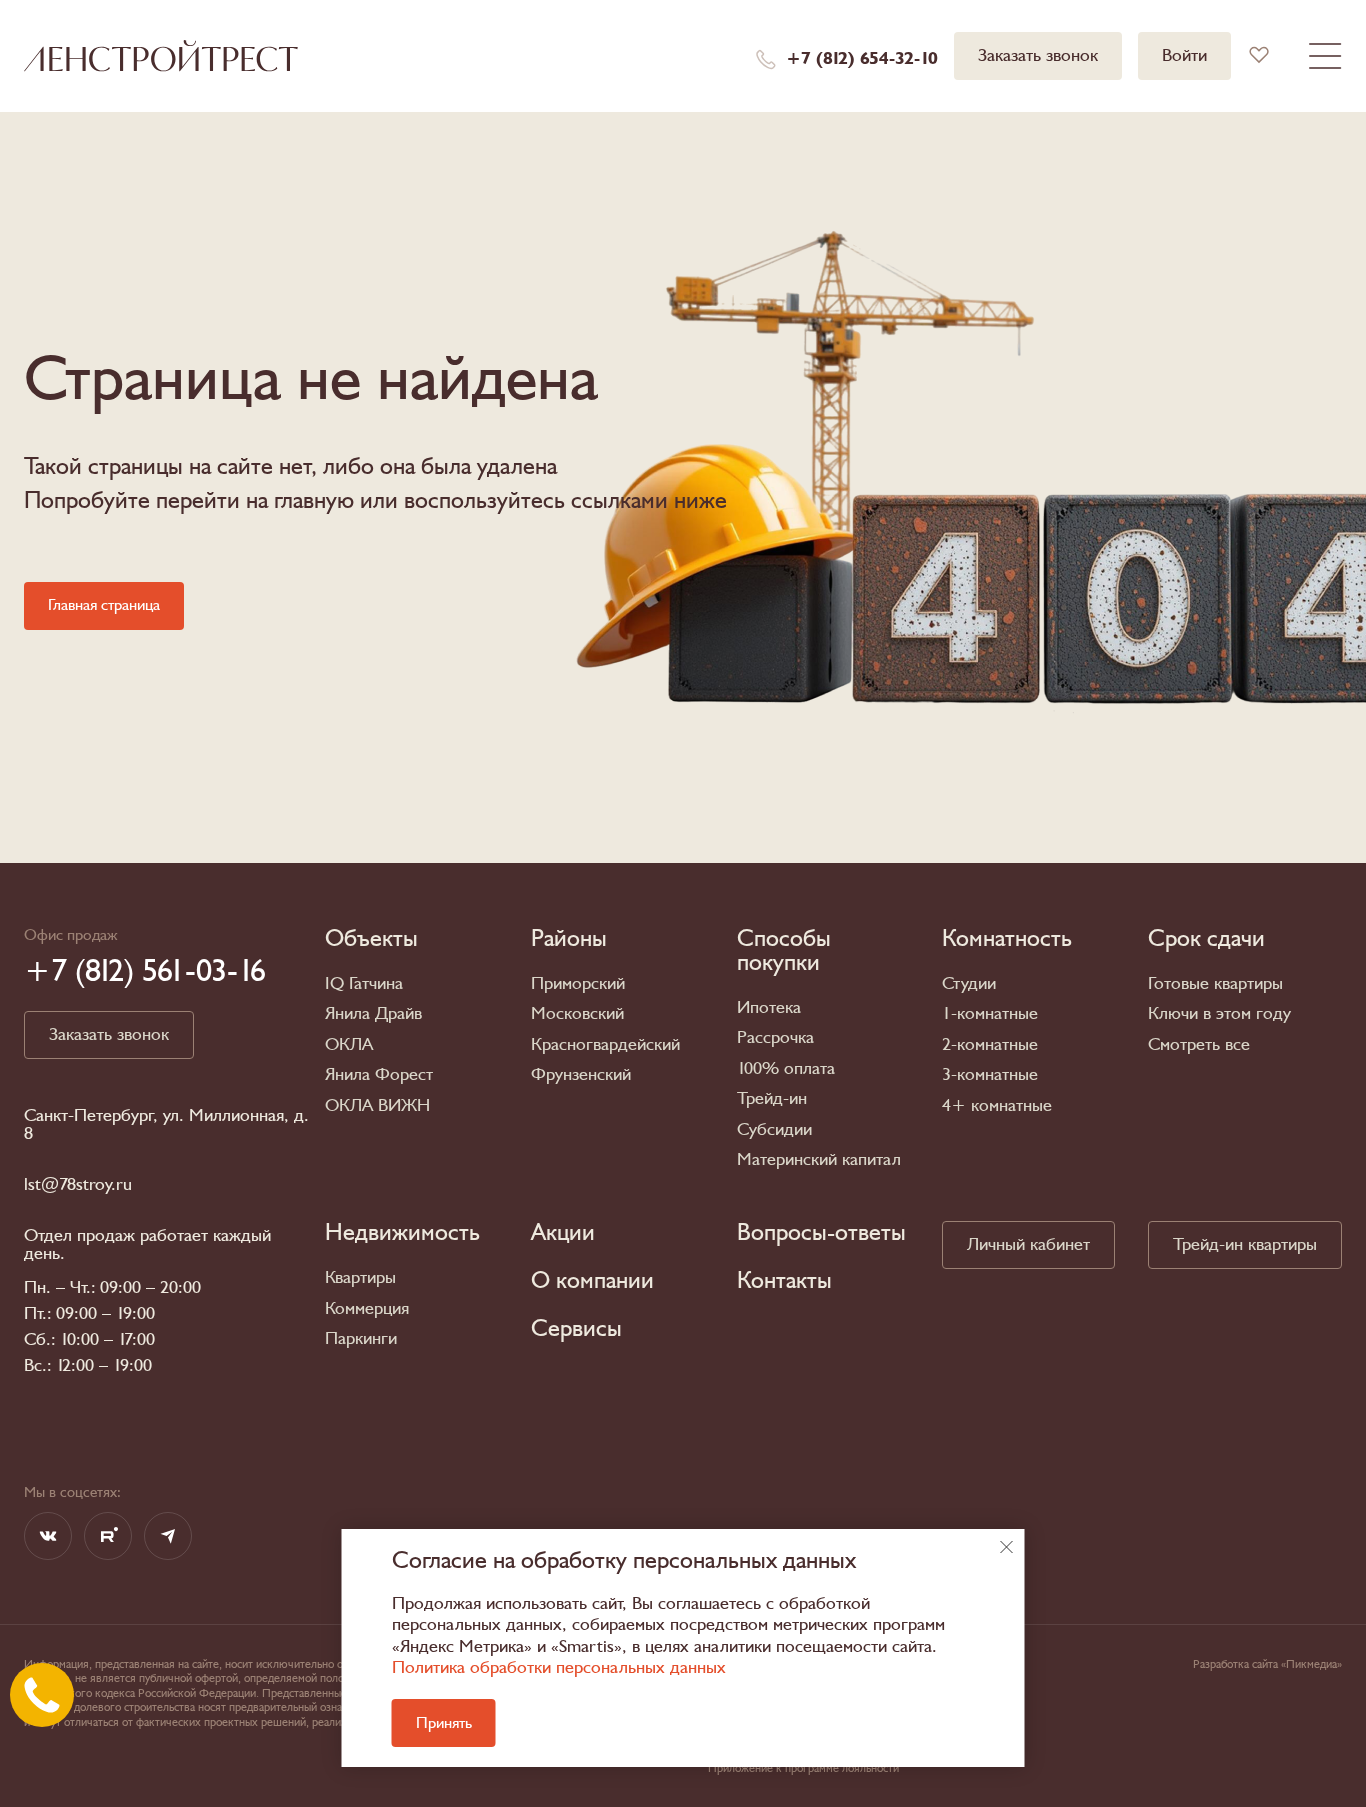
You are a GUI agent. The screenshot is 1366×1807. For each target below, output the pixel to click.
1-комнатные (990, 1013)
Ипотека (769, 1007)
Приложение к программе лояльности (803, 1768)
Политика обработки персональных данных (559, 1667)
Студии (969, 983)
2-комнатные (990, 1044)
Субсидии (774, 1129)
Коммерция (367, 1308)
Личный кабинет (1028, 1244)
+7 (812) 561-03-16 (145, 971)
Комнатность (1007, 939)
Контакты (784, 1281)
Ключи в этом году (1219, 1013)
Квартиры (360, 1277)
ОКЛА (349, 1044)
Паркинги (361, 1338)
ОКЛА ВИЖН (377, 1105)
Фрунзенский (581, 1074)
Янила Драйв (373, 1013)
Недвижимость (402, 1233)
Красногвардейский (605, 1044)
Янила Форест (379, 1074)
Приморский (578, 983)
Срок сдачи (1206, 939)
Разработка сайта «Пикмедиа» (1267, 1664)
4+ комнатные (997, 1105)
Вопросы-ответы (821, 1233)
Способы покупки (784, 951)
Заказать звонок (1038, 55)
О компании (592, 1281)
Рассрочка (775, 1037)
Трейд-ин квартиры (1245, 1244)
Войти (1184, 55)
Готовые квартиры (1215, 983)
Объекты (371, 939)
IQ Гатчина (364, 983)
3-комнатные (990, 1074)
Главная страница (104, 605)
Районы (569, 939)
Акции (563, 1233)
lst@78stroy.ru (78, 1185)
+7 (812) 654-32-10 (862, 59)
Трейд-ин (772, 1098)
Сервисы (576, 1329)
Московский (577, 1013)
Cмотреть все (1199, 1044)
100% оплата (786, 1068)
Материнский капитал (819, 1159)
